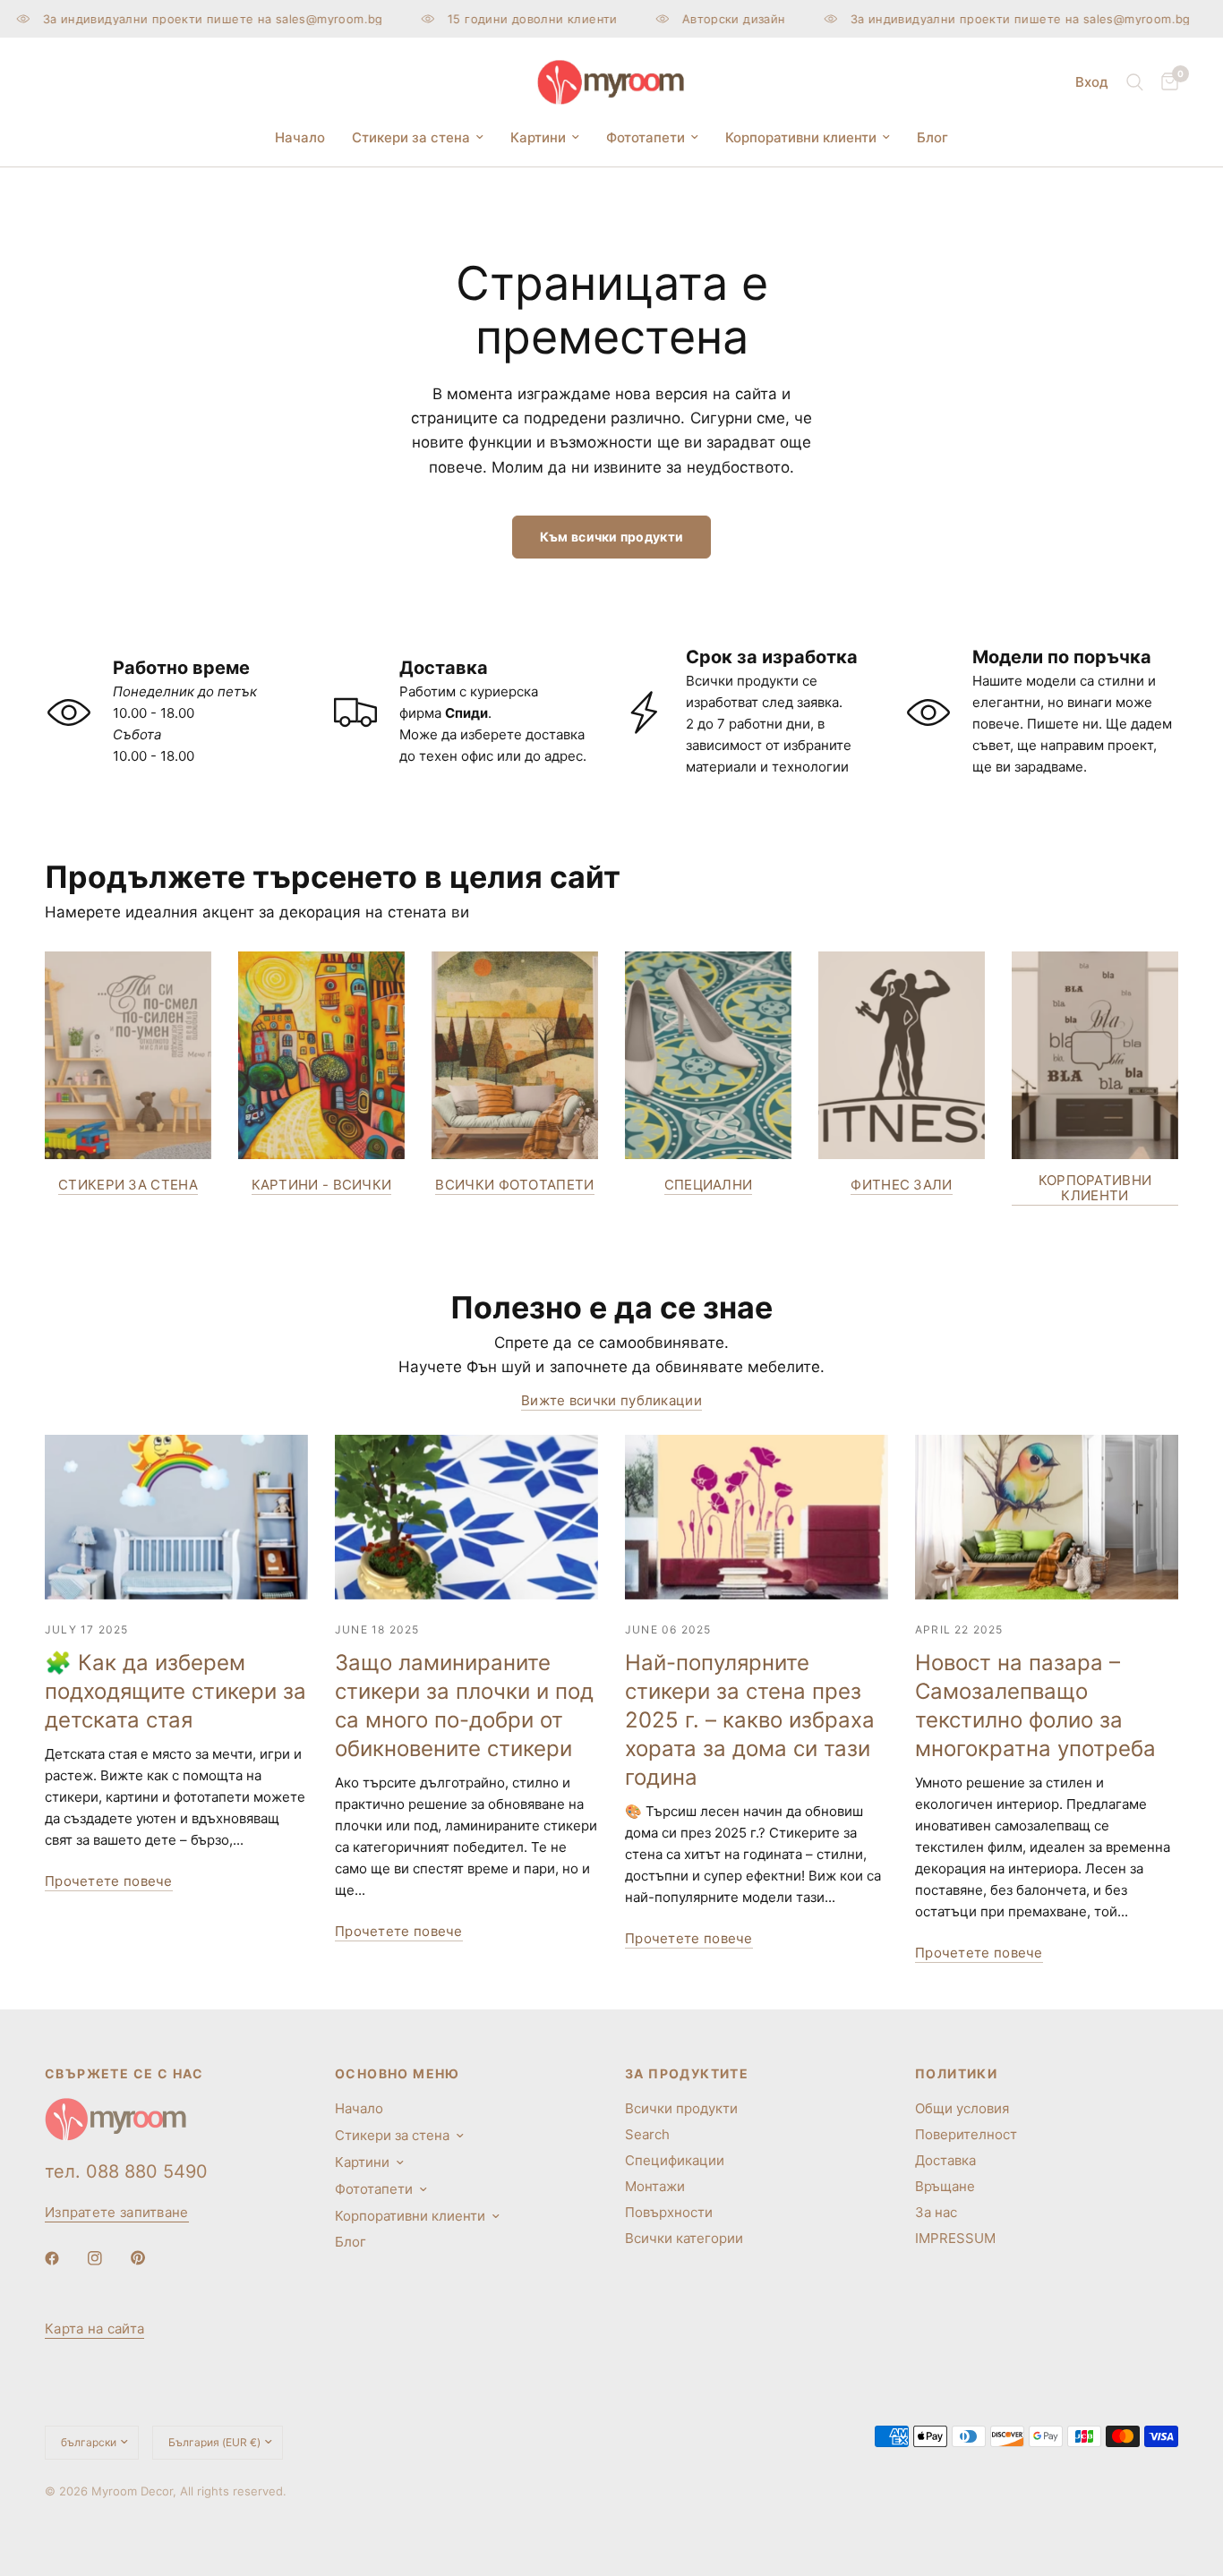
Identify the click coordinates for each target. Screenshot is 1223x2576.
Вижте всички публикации (611, 1400)
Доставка (945, 2160)
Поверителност (966, 2134)
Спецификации (675, 2160)
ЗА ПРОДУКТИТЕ (687, 2074)
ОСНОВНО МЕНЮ (398, 2074)
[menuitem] (300, 138)
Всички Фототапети (514, 1185)
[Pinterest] (150, 2257)
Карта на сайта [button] (94, 2329)
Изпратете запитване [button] (117, 2212)
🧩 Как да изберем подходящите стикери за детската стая (175, 1691)
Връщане (945, 2186)
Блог (932, 137)
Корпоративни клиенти (801, 137)
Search (647, 2134)
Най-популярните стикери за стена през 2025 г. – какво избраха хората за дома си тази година (750, 1720)
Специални (709, 1185)
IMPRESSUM (955, 2238)
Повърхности (669, 2212)
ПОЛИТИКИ (956, 2074)
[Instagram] (107, 2258)
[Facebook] (64, 2258)
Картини (538, 137)
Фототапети (646, 137)
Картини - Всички (322, 1185)
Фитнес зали (901, 1185)
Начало (300, 137)
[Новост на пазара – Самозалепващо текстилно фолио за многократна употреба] (1047, 1517)
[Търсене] (1135, 82)
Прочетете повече (109, 1881)
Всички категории (684, 2238)
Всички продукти (681, 2108)
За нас (936, 2212)
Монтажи (655, 2186)
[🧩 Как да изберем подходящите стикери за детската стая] (176, 1517)
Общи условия (962, 2108)
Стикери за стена (411, 137)
